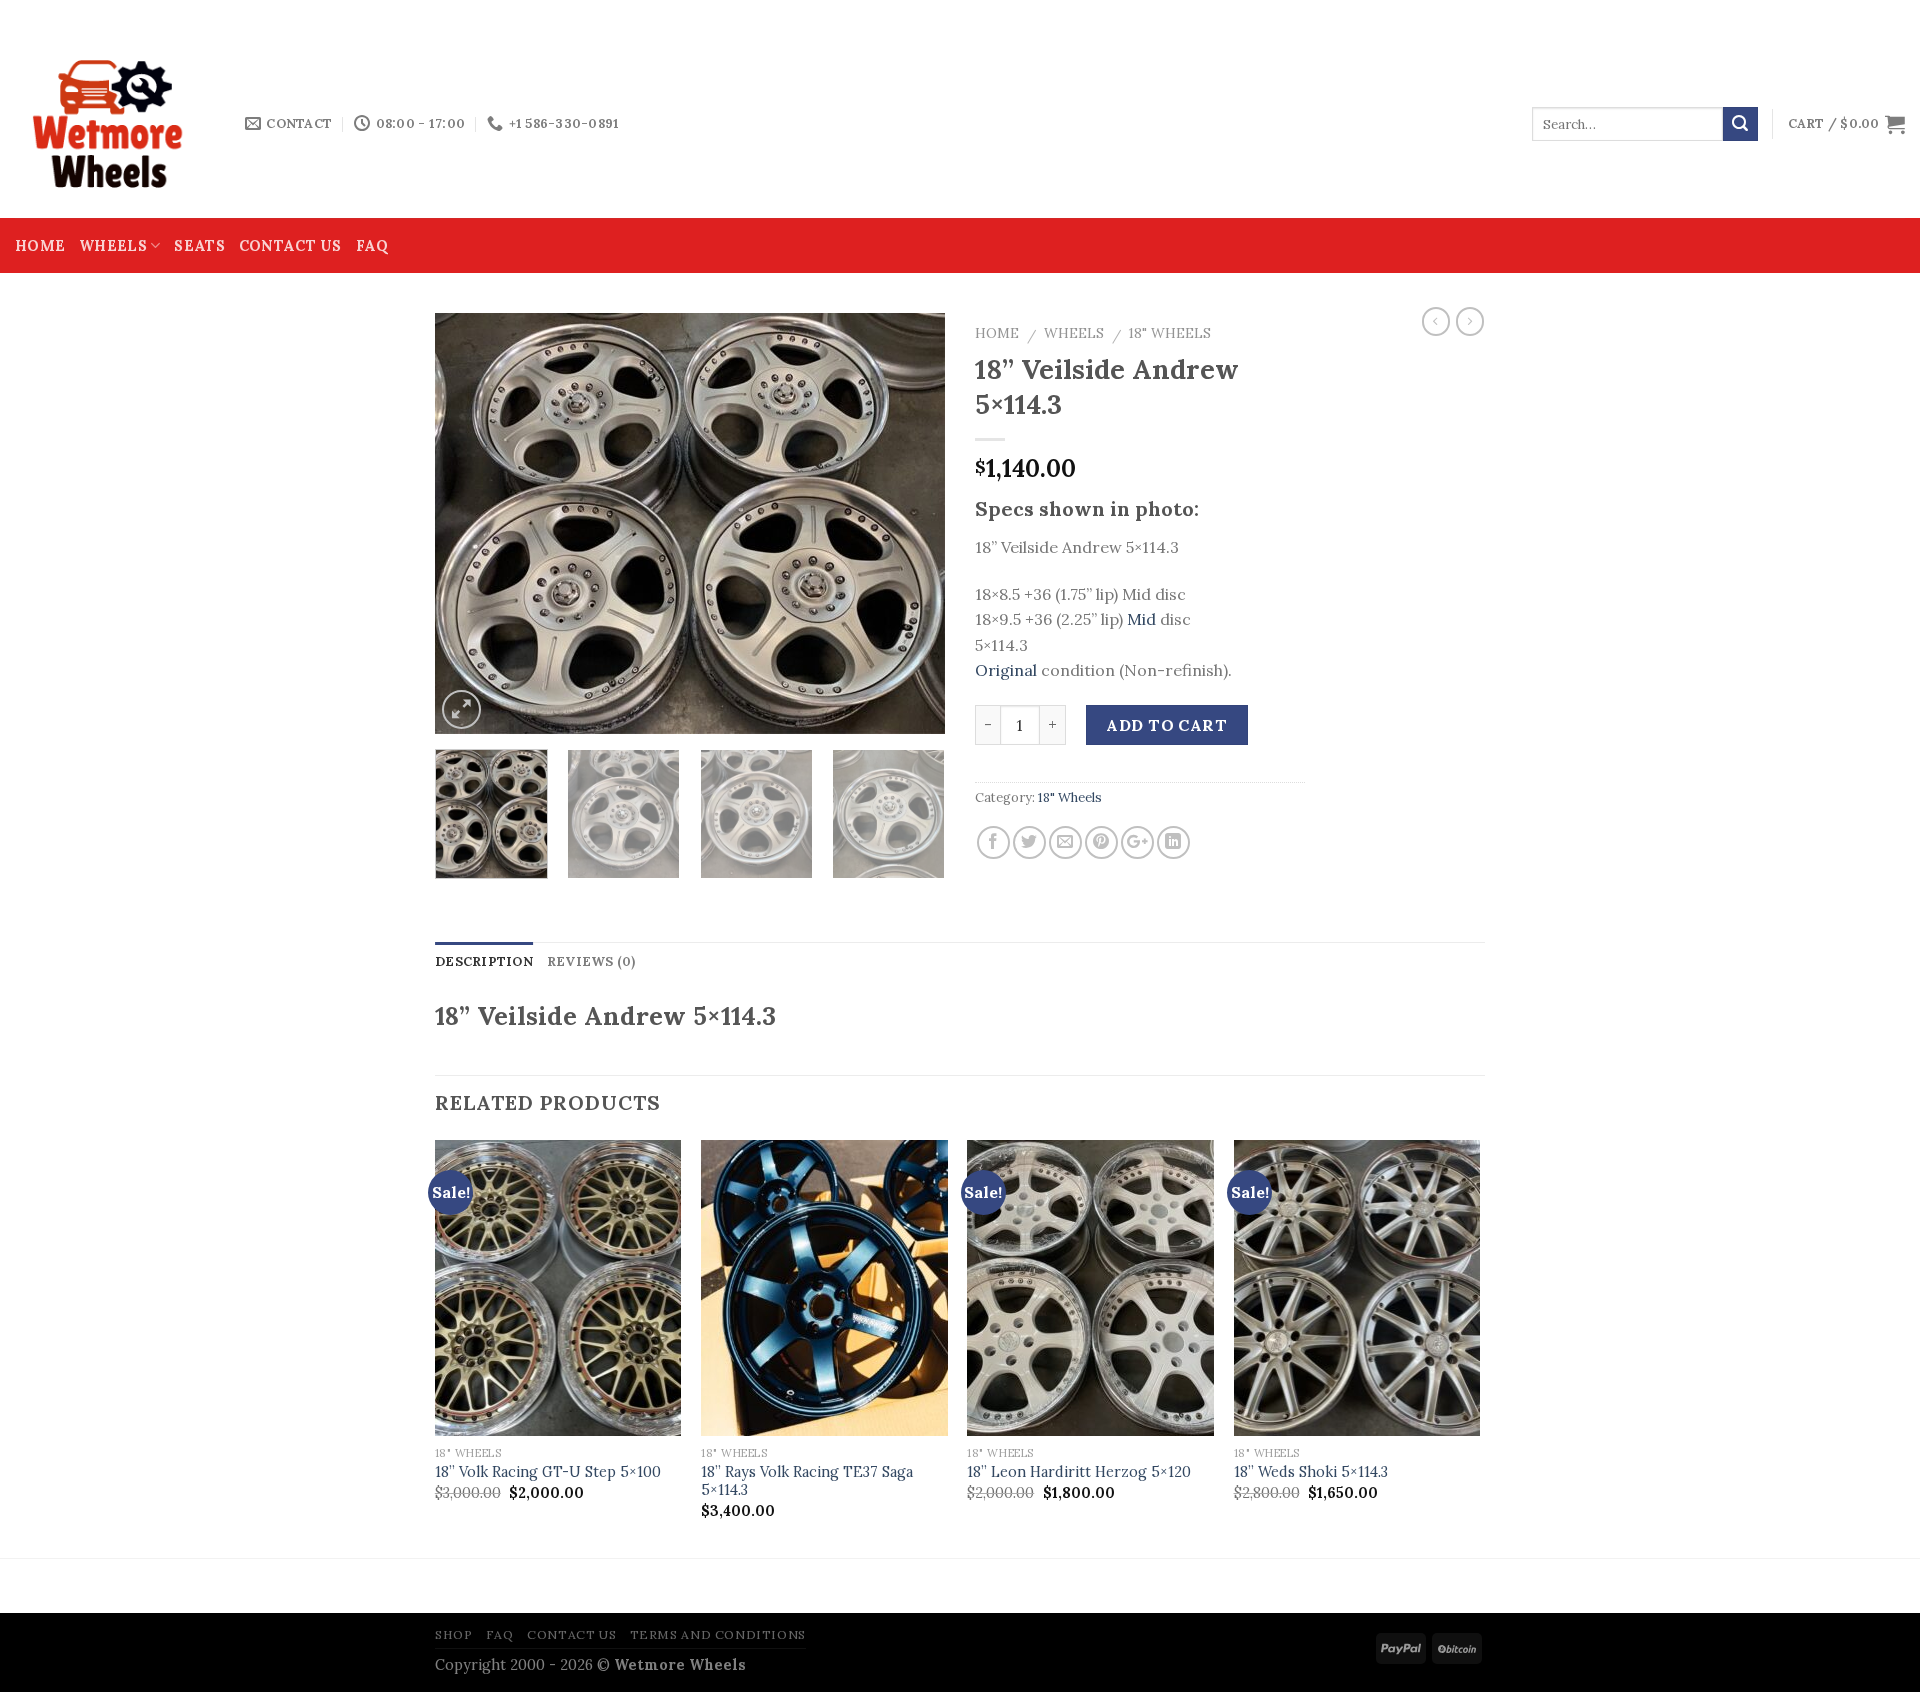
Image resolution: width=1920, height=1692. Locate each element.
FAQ (372, 246)
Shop (453, 1634)
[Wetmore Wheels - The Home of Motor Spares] (115, 124)
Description (484, 961)
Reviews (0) (591, 961)
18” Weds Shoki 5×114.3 (1311, 1472)
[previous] (470, 523)
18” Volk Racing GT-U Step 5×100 (548, 1472)
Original (1006, 670)
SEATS (199, 246)
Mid (1141, 619)
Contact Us (290, 246)
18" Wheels (1170, 333)
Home (40, 246)
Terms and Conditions (718, 1634)
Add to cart (1166, 725)
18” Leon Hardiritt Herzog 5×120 (1079, 1472)
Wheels (113, 246)
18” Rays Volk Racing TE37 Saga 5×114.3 (807, 1481)
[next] (910, 523)
